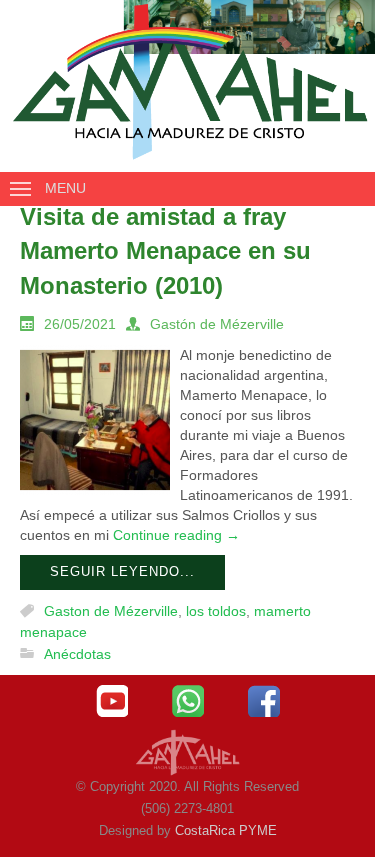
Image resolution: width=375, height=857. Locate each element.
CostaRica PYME (226, 830)
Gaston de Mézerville (111, 611)
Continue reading (176, 535)
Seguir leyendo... (122, 571)
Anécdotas (77, 654)
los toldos (216, 611)
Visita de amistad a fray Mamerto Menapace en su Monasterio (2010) (165, 251)
